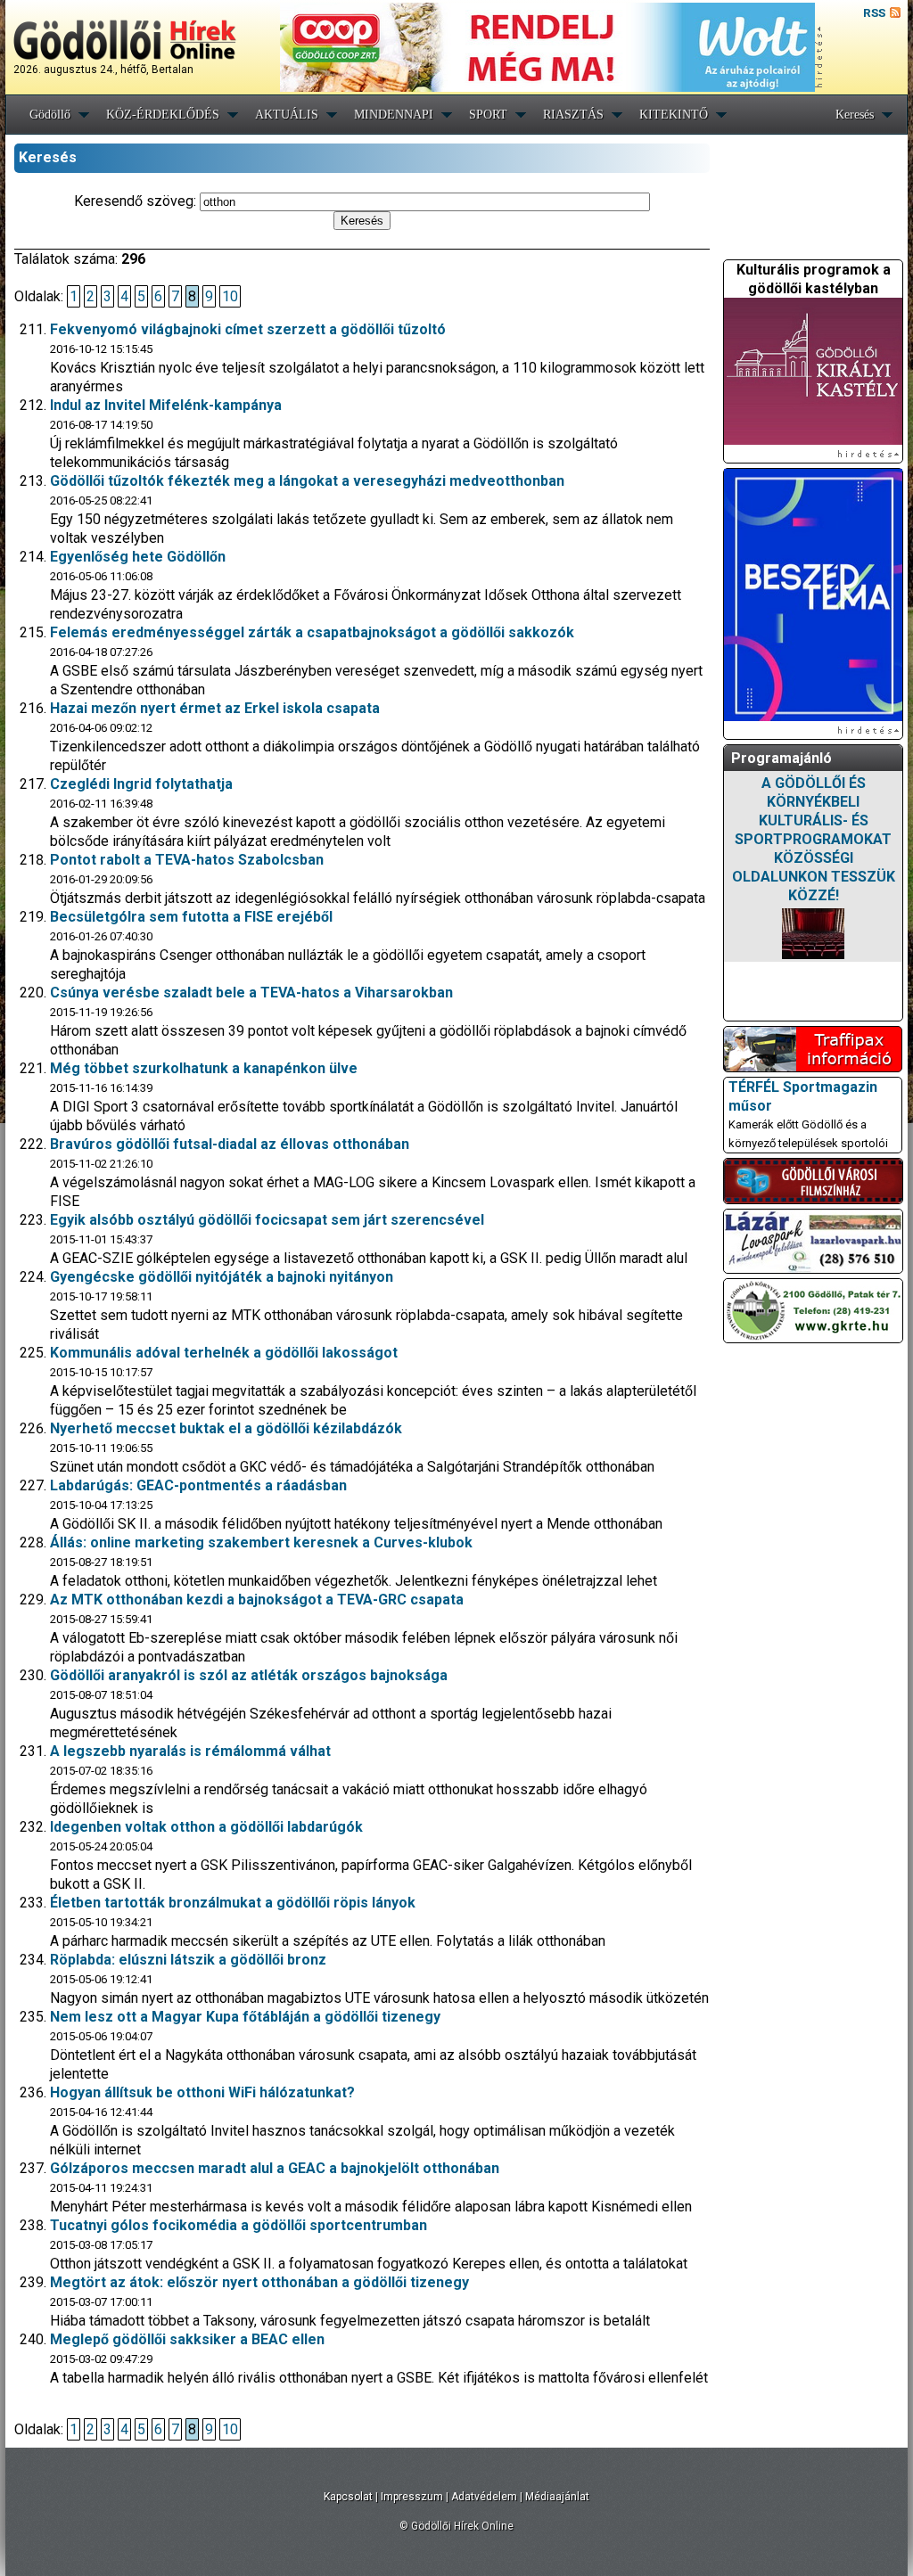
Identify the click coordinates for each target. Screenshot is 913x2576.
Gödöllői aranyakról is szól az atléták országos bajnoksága (249, 1675)
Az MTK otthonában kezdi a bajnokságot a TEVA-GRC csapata (257, 1600)
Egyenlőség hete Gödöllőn (138, 557)
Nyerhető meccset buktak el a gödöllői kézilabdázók (226, 1428)
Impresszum (412, 2497)
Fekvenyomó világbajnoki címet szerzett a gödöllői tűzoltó (248, 329)
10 (230, 296)
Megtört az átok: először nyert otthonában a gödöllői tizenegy (259, 2282)
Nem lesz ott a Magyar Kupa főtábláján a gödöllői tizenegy (245, 2017)
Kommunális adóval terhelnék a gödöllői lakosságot (224, 1353)
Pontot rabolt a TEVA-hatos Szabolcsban (187, 860)
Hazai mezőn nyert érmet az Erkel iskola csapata (215, 708)
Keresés (855, 115)
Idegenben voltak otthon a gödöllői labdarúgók (206, 1827)
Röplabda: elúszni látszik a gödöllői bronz (188, 1960)
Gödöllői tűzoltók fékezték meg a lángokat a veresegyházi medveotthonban (307, 481)
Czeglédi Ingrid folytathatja (141, 784)
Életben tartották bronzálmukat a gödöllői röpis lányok (233, 1903)
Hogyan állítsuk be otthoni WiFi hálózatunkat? (202, 2092)
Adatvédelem (484, 2497)
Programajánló (781, 758)
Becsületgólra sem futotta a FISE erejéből (191, 917)
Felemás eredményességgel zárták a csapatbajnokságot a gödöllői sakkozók (312, 632)
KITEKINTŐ (674, 115)
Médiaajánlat (557, 2497)
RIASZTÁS (573, 115)
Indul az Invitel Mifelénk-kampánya (166, 405)
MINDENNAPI (394, 115)
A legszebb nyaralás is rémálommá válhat (190, 1751)
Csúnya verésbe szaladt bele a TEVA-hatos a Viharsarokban (251, 993)
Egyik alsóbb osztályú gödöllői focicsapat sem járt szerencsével (267, 1220)
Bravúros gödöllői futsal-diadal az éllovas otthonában (230, 1144)
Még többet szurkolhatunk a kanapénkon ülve (204, 1068)
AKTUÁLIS (287, 115)
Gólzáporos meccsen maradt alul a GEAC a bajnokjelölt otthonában (275, 2168)
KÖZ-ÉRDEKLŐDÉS (163, 115)
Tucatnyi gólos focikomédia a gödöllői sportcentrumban (239, 2225)
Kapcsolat (348, 2497)
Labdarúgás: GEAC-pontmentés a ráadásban (198, 1485)
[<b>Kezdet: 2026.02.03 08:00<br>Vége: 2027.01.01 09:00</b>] (813, 934)
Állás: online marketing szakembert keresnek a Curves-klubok (261, 1542)
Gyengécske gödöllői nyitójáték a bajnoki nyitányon (222, 1277)
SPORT (488, 115)
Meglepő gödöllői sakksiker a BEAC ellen (187, 2339)
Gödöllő (50, 115)
